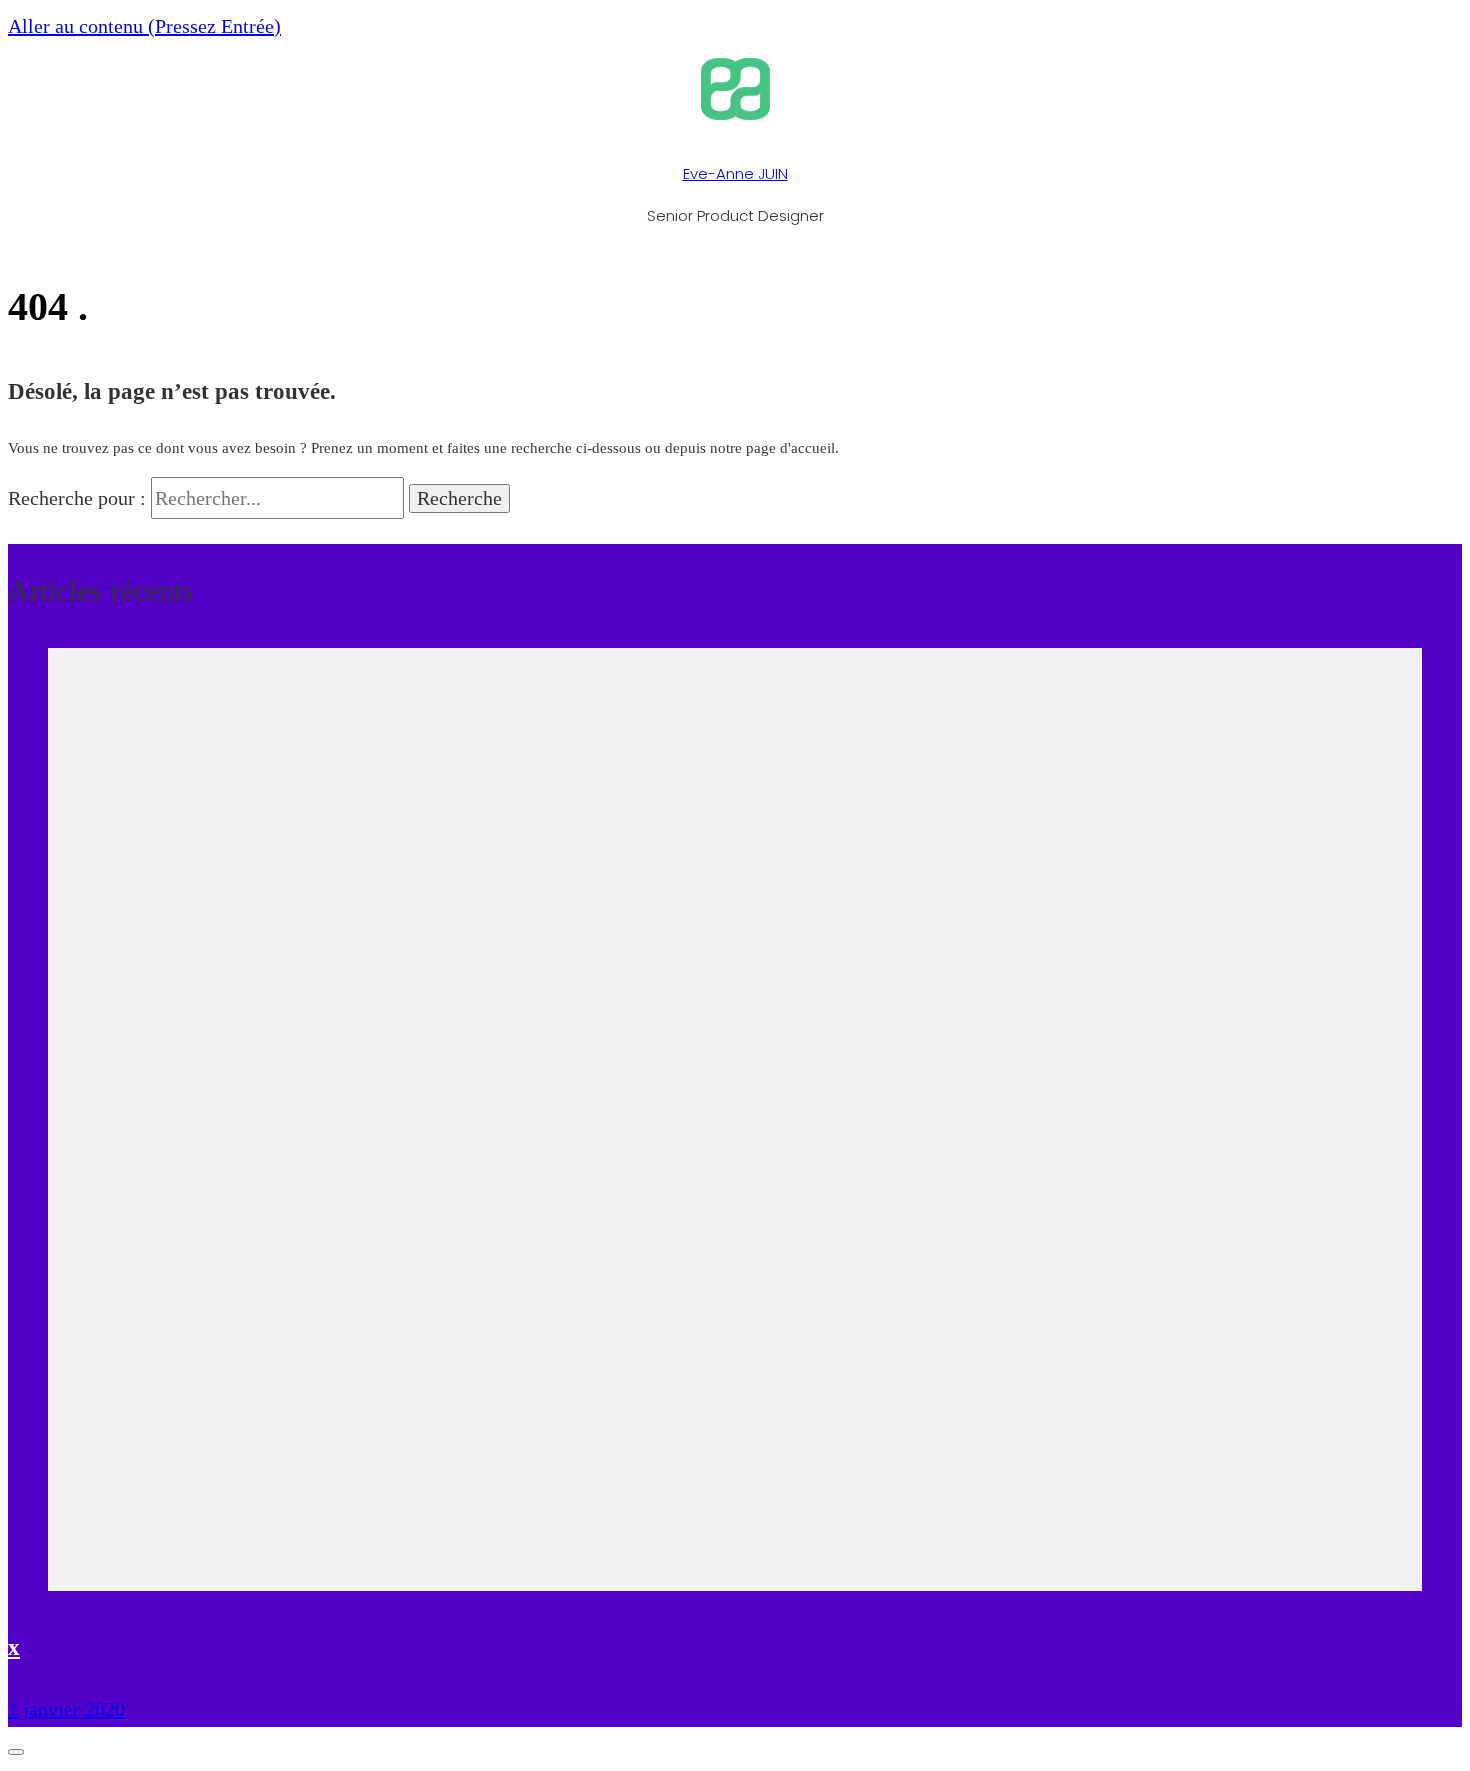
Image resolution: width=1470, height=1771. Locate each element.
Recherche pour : (77, 498)
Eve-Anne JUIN (735, 173)
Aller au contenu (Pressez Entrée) (144, 26)
